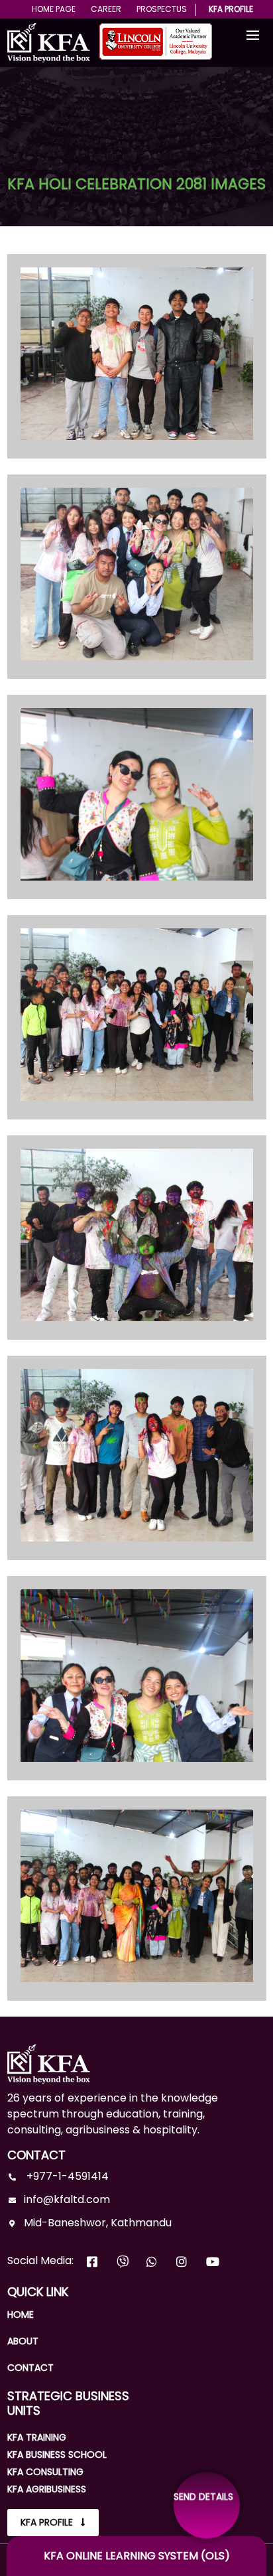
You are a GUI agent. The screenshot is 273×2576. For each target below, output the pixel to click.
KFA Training (37, 2437)
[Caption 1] (137, 347)
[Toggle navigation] (253, 36)
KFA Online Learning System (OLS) (137, 2556)
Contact (30, 2368)
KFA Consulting (45, 2472)
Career (106, 9)
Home (21, 2315)
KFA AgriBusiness (47, 2489)
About (23, 2341)
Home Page (54, 9)
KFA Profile (231, 9)
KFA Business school (57, 2455)
